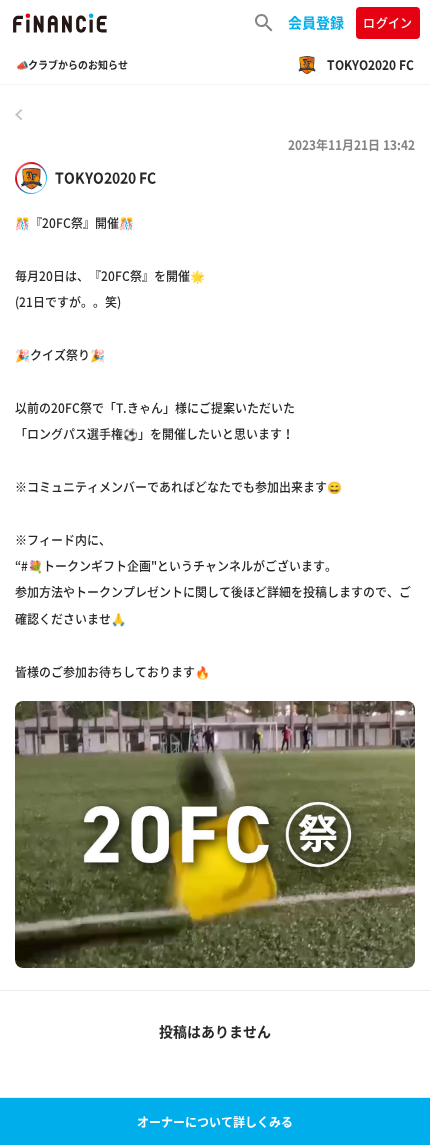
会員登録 (316, 22)
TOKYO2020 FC (105, 177)
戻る (19, 114)
